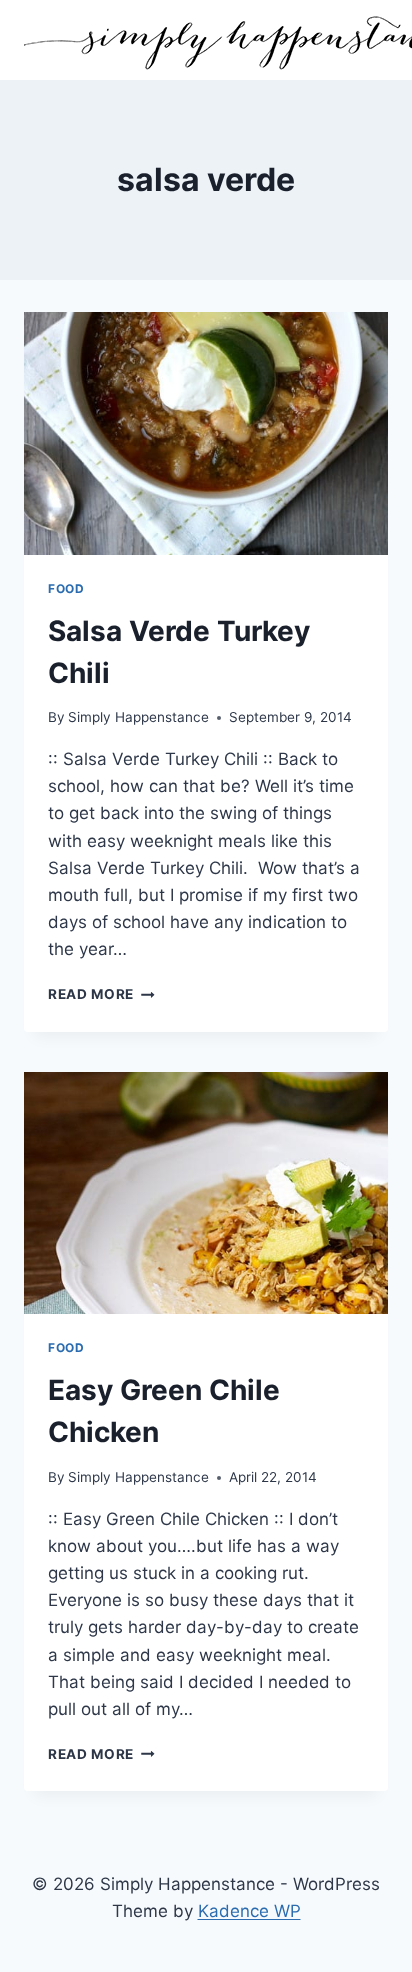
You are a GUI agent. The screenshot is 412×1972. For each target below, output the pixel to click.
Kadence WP (249, 1911)
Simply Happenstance (138, 717)
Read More (101, 994)
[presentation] (206, 433)
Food (66, 588)
